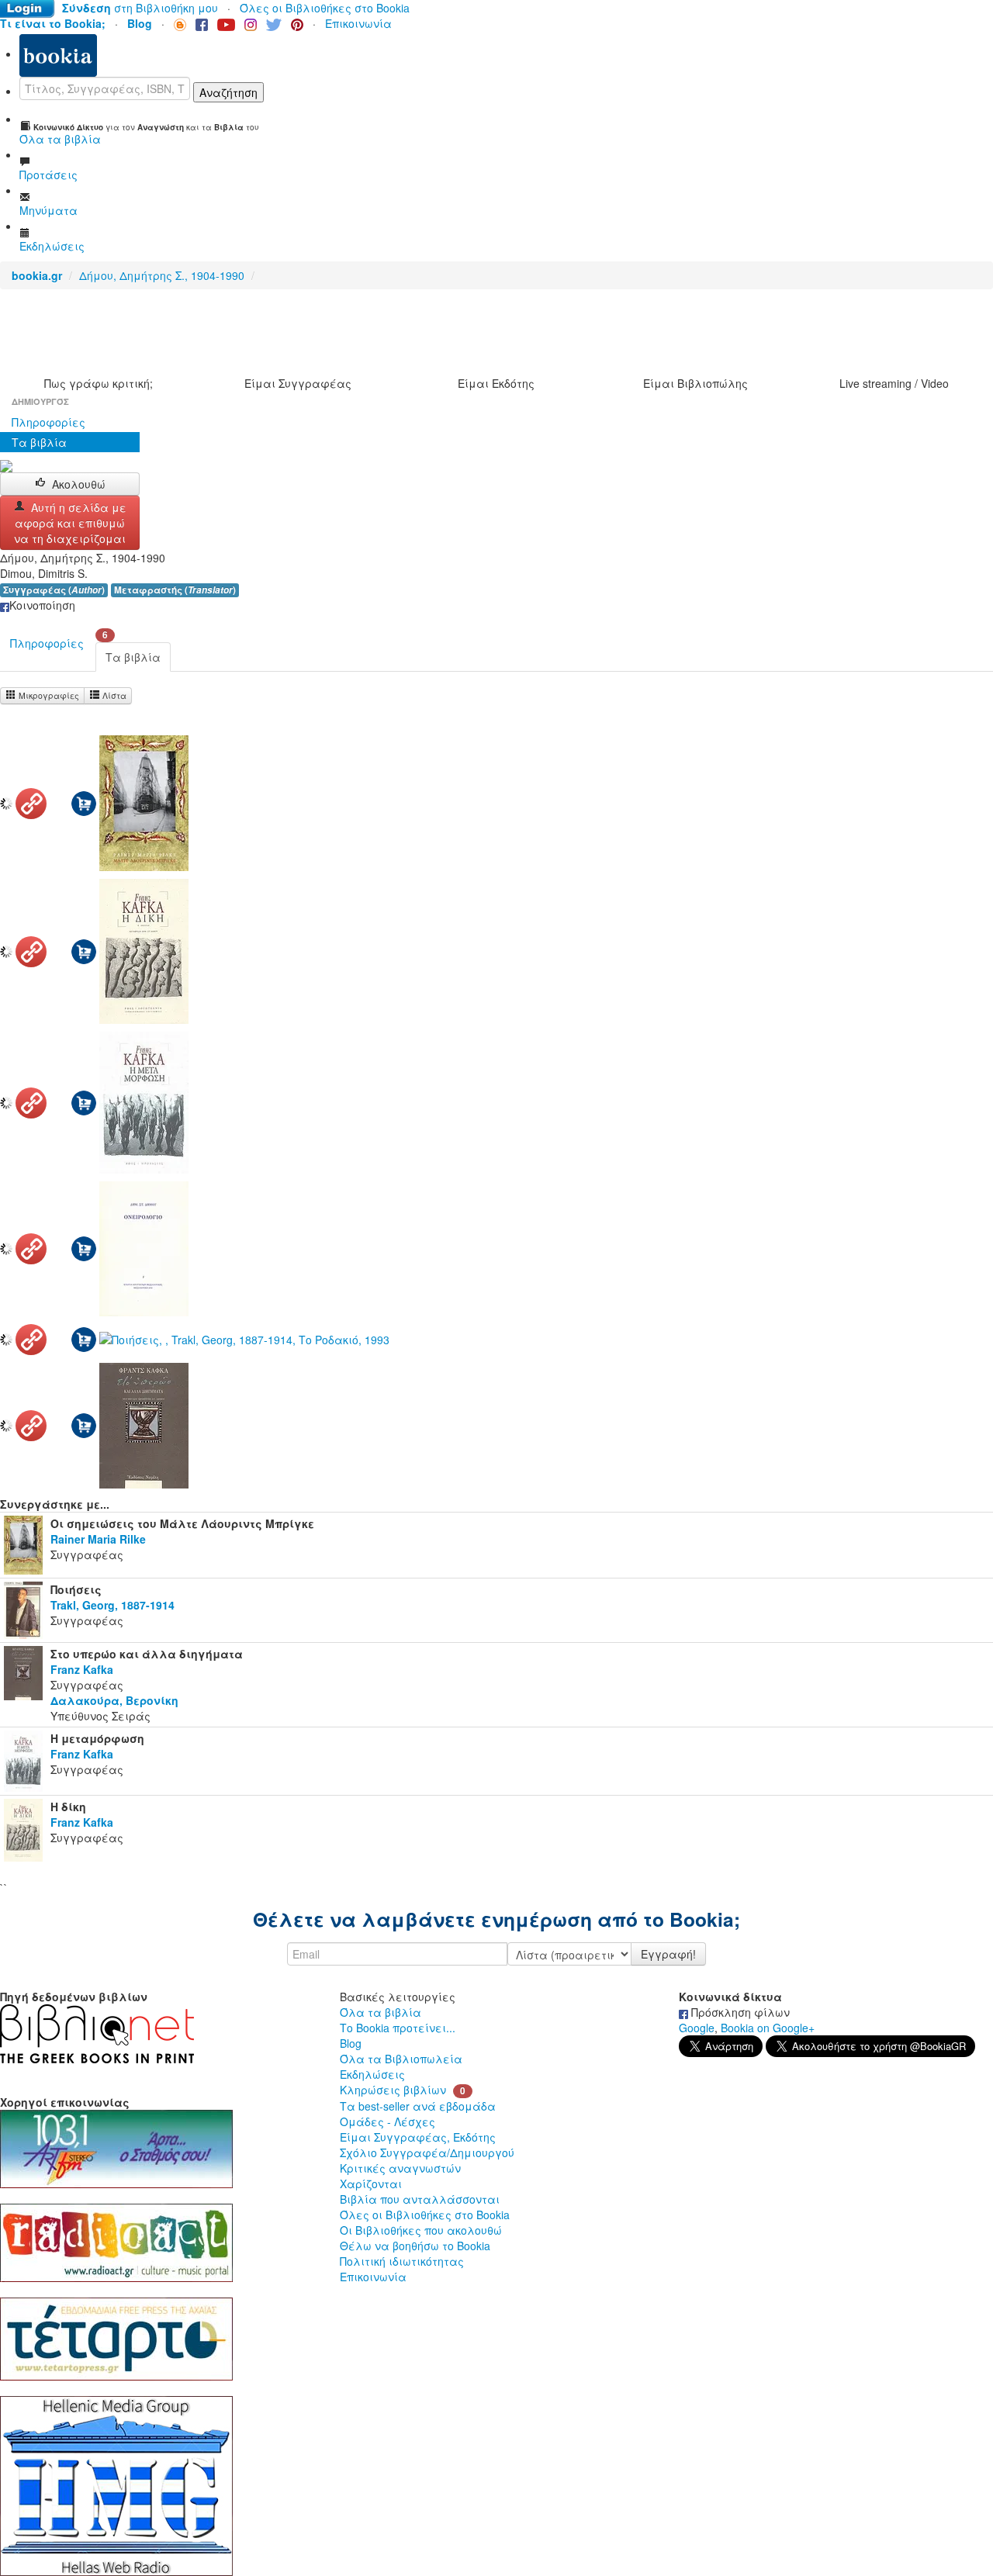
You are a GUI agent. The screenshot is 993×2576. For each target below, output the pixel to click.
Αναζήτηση (228, 92)
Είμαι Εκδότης (496, 383)
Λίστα (113, 695)
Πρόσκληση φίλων (739, 2012)
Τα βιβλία (39, 442)
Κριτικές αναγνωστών (400, 2168)
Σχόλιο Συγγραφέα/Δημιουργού (427, 2152)
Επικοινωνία (358, 23)
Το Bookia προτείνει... (398, 2028)
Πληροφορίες (48, 422)
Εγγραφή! (668, 1954)
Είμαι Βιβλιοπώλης (695, 383)
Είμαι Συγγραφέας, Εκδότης (418, 2137)
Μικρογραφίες (48, 695)
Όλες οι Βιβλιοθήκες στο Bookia (325, 8)
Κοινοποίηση (42, 605)
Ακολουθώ (79, 484)
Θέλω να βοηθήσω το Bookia (415, 2246)
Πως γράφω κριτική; (99, 383)
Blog (351, 2043)
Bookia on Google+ (768, 2028)
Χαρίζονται (371, 2184)
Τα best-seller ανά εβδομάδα (418, 2106)
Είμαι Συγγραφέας (298, 383)
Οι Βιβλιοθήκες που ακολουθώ (421, 2230)
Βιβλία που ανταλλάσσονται (420, 2199)
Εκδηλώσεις (372, 2074)
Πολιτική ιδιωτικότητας (402, 2261)
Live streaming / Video (894, 383)
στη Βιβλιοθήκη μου (140, 8)
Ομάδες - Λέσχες (388, 2121)
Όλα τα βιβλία (381, 2012)
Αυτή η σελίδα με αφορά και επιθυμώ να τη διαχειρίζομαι (70, 523)
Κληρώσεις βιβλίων (393, 2090)
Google (697, 2028)
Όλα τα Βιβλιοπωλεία (401, 2059)
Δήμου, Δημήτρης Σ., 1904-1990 (162, 275)
